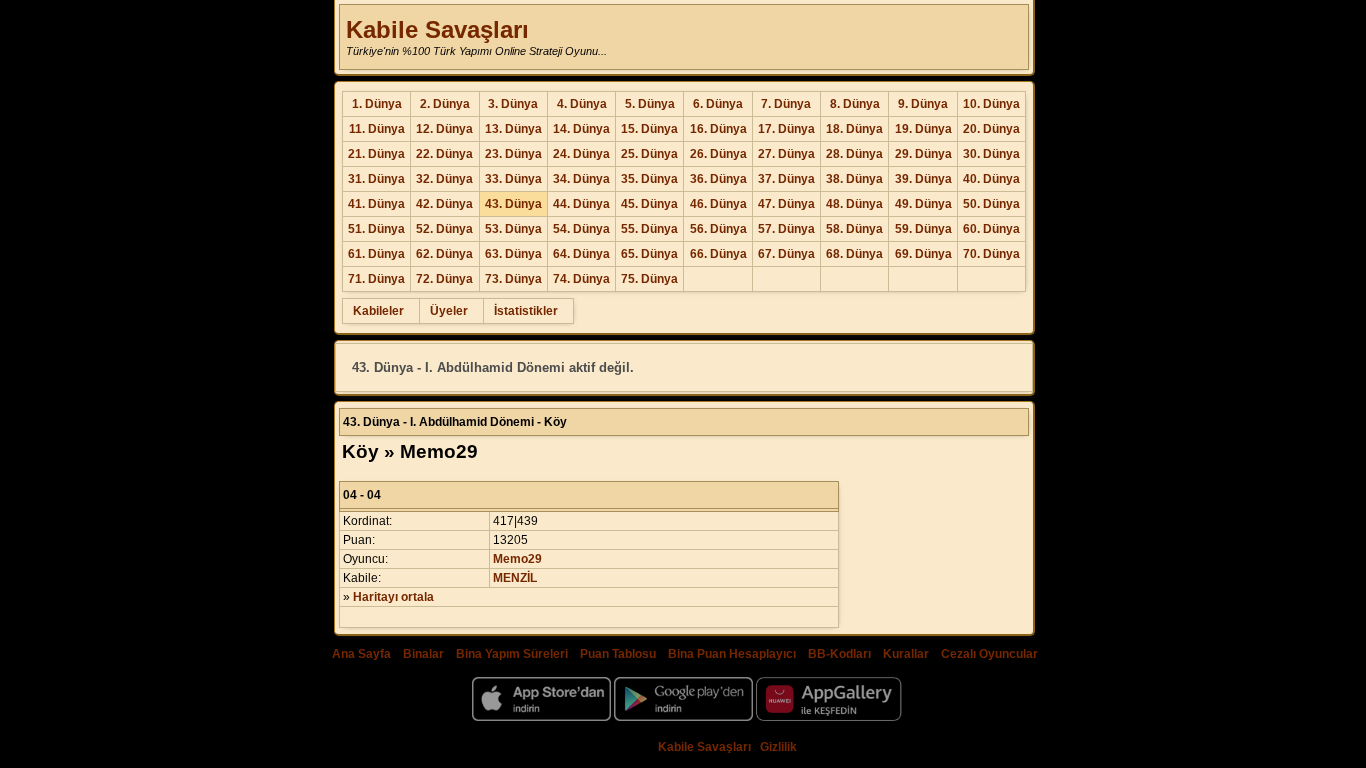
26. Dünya (718, 154)
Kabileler (378, 311)
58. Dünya (854, 229)
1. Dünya (377, 104)
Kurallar (906, 654)
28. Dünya (854, 154)
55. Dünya (649, 229)
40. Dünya (991, 179)
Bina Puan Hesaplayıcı (732, 654)
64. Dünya (581, 254)
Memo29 (517, 559)
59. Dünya (923, 229)
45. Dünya (649, 204)
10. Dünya (991, 104)
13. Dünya (513, 129)
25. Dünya (649, 154)
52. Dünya (444, 229)
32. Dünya (444, 179)
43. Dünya (513, 204)
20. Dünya (991, 129)
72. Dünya (444, 279)
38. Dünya (854, 179)
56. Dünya (718, 229)
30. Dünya (991, 154)
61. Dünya (376, 254)
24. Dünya (581, 154)
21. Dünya (376, 154)
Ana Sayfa (361, 654)
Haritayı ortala (393, 597)
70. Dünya (991, 254)
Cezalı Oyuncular (989, 654)
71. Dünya (376, 279)
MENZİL (515, 578)
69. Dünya (923, 254)
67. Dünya (786, 254)
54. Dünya (581, 229)
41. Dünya (376, 204)
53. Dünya (513, 229)
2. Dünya (445, 104)
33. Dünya (513, 179)
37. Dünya (786, 179)
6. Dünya (718, 104)
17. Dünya (786, 129)
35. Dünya (649, 179)
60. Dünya (991, 229)
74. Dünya (581, 279)
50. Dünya (991, 204)
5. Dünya (650, 104)
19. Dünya (923, 129)
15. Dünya (649, 129)
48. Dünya (854, 204)
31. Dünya (376, 179)
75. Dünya (649, 279)
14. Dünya (581, 129)
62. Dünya (444, 254)
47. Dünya (786, 204)
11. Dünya (377, 129)
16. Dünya (718, 129)
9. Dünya (923, 104)
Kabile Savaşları (437, 29)
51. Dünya (376, 229)
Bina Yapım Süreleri (512, 654)
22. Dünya (444, 154)
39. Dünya (923, 179)
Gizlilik (778, 747)
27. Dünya (786, 154)
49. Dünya (923, 204)
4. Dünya (582, 104)
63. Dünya (513, 254)
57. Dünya (786, 229)
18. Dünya (854, 129)
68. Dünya (854, 254)
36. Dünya (718, 179)
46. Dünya (718, 204)
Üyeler (449, 311)
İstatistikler (526, 311)
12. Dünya (444, 129)
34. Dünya (581, 179)
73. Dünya (513, 279)
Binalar (423, 654)
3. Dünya (513, 104)
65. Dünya (649, 254)
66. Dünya (718, 254)
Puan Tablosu (618, 654)
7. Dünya (786, 104)
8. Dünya (855, 104)
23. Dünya (513, 154)
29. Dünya (923, 154)
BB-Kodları (839, 654)
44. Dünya (581, 204)
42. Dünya (444, 204)
